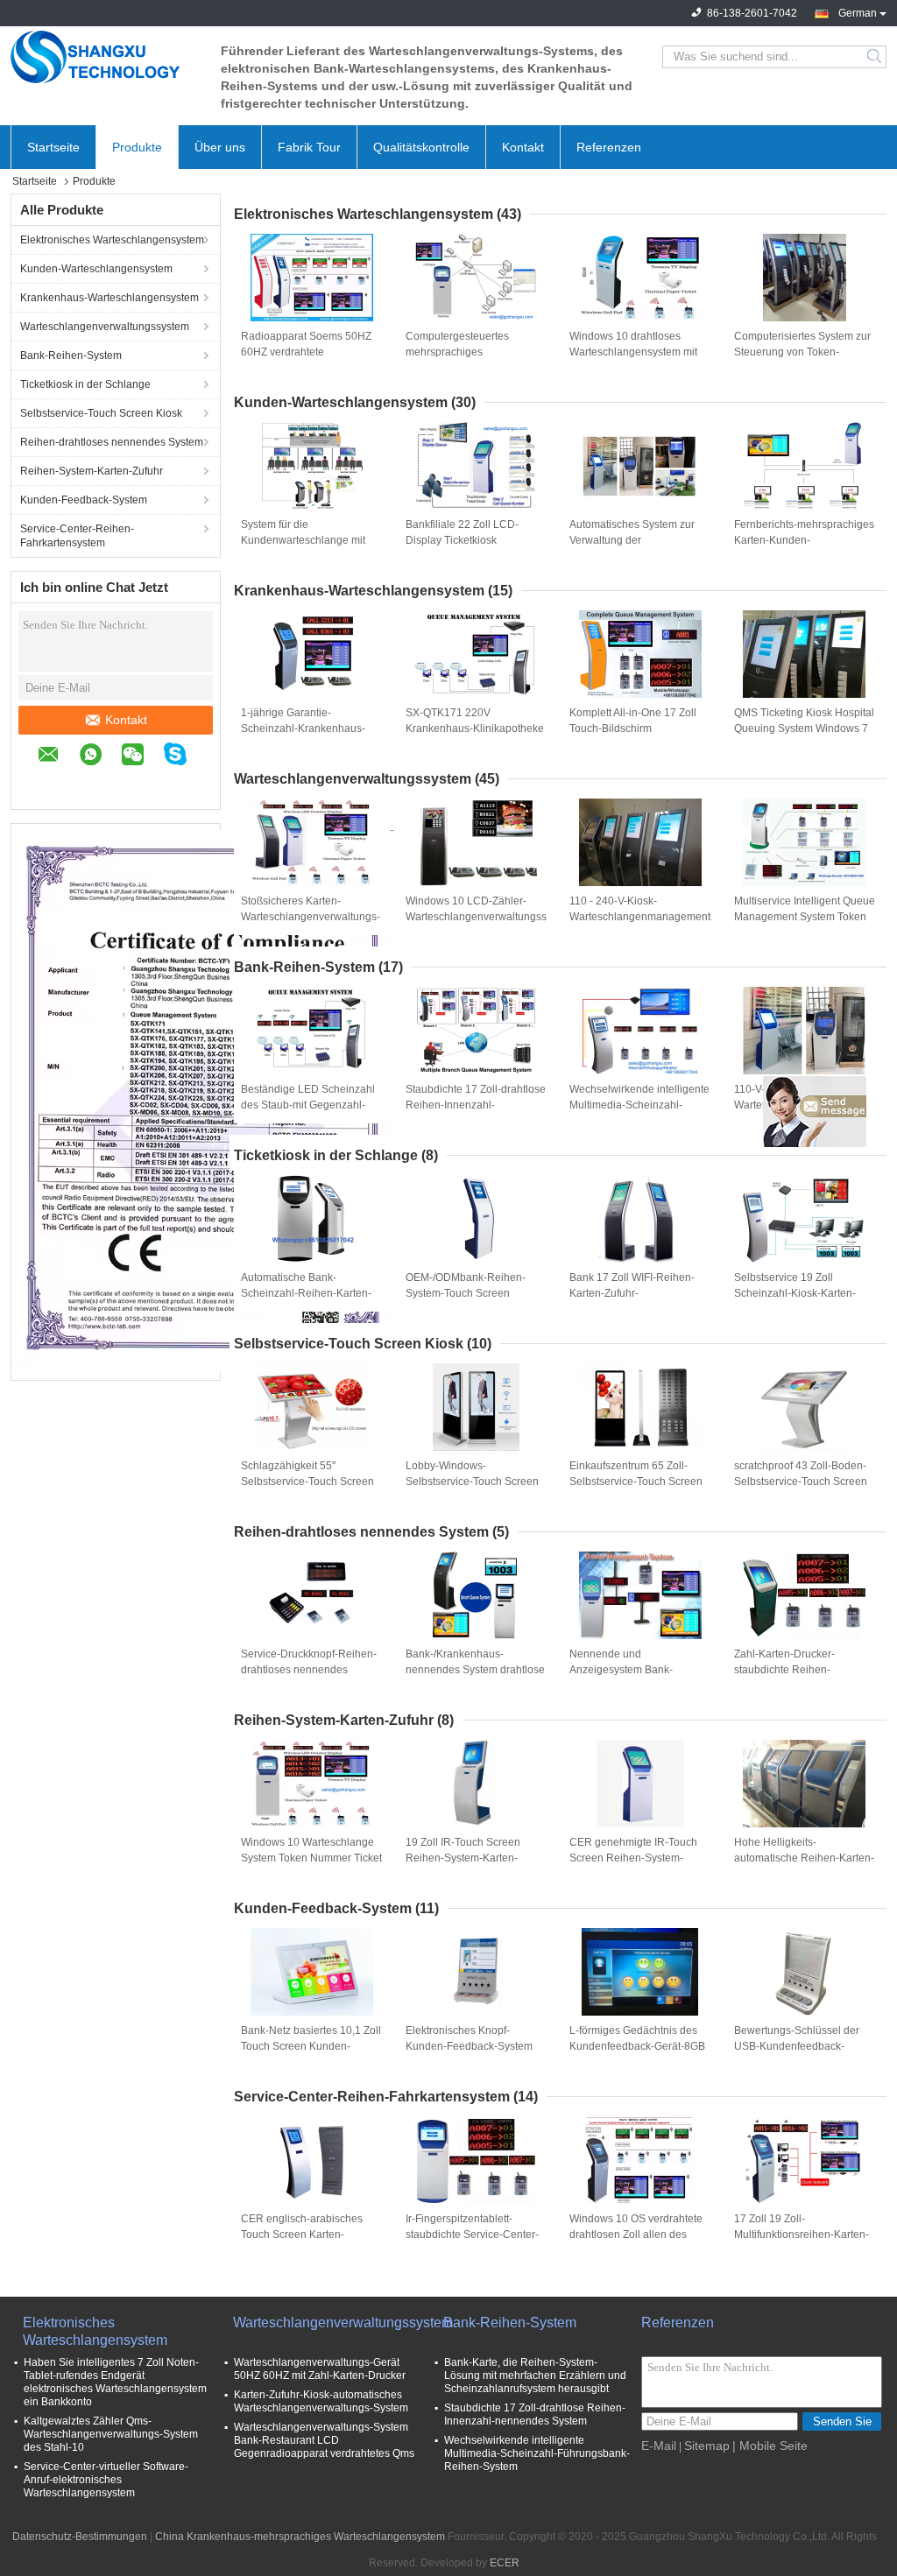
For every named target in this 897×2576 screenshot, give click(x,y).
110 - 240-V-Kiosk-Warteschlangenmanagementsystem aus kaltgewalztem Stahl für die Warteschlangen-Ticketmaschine (640, 918)
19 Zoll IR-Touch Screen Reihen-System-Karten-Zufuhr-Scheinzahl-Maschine (474, 1858)
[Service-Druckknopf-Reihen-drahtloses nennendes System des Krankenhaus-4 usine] (312, 1595)
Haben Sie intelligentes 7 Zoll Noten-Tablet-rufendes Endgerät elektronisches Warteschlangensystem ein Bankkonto (115, 2382)
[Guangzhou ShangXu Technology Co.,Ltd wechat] (141, 757)
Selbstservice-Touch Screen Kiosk (101, 413)
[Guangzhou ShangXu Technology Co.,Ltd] (107, 57)
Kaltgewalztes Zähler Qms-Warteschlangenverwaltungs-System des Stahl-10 (111, 2434)
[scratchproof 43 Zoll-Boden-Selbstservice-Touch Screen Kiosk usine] (804, 1407)
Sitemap (707, 2446)
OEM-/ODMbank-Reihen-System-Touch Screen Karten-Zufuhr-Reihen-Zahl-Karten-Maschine (472, 1294)
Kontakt (523, 147)
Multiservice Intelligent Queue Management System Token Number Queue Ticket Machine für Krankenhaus (805, 918)
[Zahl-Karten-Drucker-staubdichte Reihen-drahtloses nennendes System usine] (804, 1595)
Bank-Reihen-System (71, 355)
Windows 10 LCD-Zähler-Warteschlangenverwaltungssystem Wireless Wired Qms (477, 917)
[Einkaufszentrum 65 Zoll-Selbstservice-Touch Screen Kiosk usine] (640, 1407)
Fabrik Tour (309, 147)
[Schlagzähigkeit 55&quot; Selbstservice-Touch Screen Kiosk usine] (312, 1407)
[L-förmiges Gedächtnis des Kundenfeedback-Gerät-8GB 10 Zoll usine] (640, 1972)
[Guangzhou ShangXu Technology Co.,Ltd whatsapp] (99, 757)
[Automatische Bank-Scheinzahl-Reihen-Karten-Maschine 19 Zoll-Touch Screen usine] (312, 1219)
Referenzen (609, 147)
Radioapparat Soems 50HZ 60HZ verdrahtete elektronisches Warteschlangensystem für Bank (306, 353)
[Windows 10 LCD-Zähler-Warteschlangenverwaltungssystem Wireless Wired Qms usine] (476, 842)
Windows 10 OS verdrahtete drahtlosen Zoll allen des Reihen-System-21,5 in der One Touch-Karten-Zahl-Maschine (636, 2235)
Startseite (53, 147)
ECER (505, 2563)
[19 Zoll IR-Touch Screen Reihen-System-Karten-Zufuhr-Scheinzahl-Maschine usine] (476, 1784)
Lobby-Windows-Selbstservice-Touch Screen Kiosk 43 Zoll (472, 1482)
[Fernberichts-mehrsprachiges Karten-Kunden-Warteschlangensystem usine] (804, 466)
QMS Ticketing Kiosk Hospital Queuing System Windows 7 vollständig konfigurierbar (804, 728)
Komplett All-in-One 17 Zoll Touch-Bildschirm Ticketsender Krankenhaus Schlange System (633, 729)
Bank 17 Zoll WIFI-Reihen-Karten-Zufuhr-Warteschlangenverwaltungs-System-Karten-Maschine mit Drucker (639, 1294)
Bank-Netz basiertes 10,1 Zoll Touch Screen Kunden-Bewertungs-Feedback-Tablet (311, 2046)
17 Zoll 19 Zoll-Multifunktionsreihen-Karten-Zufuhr (802, 2235)
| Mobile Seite (770, 2446)
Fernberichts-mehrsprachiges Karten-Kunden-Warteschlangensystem (804, 540)
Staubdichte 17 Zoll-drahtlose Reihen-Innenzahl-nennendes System (476, 1105)
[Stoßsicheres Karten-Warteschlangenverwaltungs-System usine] (312, 842)
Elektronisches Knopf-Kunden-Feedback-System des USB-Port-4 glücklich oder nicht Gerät (469, 2047)
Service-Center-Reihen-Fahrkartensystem (77, 536)
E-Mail (659, 2446)
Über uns (220, 147)
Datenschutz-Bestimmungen (80, 2537)
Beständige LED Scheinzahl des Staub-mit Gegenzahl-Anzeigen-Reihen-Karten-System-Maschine (308, 1106)
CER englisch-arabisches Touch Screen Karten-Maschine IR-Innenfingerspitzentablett (302, 2235)
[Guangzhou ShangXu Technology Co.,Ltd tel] (46, 783)
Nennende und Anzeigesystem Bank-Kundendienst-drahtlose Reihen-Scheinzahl (627, 1671)
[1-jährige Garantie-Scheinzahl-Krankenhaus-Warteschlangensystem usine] (312, 654)
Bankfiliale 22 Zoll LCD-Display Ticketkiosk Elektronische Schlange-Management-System (464, 541)
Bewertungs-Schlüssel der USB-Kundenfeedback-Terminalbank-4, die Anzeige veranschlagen (802, 2047)
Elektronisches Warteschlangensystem (112, 240)
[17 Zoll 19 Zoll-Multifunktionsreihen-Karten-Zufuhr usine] (804, 2160)
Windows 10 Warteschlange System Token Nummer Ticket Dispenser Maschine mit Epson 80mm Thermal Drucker (311, 1859)
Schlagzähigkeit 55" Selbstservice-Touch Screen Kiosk (307, 1482)
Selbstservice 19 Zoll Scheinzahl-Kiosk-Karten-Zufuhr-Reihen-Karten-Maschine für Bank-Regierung (795, 1294)
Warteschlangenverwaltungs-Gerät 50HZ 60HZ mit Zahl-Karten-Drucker (320, 2369)
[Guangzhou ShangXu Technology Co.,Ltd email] (57, 757)
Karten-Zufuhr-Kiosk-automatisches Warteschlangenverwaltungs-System (321, 2401)
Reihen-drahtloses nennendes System (112, 442)
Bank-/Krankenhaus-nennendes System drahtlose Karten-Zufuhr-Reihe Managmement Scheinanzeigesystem (475, 1671)
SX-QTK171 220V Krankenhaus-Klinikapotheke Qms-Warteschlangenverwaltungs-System (475, 729)
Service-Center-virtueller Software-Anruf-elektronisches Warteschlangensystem (106, 2480)
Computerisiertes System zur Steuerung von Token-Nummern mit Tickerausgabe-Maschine (805, 353)
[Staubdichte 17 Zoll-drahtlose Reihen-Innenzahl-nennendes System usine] (476, 1031)
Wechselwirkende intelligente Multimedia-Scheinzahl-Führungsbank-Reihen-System (639, 1106)
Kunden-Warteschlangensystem (96, 269)
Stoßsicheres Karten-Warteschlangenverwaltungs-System (311, 917)
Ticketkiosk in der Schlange (85, 384)
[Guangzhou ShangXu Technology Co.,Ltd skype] (184, 757)
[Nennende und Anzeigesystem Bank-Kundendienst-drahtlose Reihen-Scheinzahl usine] (640, 1595)
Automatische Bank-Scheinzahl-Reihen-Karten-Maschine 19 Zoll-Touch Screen (306, 1294)
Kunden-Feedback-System (84, 500)
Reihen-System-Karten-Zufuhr (92, 471)
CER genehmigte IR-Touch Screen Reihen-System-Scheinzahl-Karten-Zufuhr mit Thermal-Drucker (639, 1859)
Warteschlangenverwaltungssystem (105, 327)
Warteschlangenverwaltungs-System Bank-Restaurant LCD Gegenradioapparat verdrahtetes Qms (324, 2440)
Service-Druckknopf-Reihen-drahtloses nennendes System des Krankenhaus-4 (309, 1670)
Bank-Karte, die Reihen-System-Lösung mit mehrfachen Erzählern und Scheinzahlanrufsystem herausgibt (535, 2375)
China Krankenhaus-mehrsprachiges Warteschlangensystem (300, 2537)
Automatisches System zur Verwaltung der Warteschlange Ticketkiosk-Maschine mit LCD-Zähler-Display (635, 541)
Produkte (137, 147)
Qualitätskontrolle (421, 147)
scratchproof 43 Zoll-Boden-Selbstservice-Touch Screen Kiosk (801, 1482)
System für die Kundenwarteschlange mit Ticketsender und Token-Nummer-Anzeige (303, 541)
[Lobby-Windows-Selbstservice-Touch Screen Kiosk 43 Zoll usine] (476, 1407)
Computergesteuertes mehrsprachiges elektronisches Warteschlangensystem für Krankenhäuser (469, 353)
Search (876, 57)
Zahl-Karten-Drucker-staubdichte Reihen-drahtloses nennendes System (788, 1671)
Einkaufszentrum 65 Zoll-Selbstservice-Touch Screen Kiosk (636, 1482)
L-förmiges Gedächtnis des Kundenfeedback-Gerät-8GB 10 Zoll (637, 2046)
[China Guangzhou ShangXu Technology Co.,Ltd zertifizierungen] (203, 1100)
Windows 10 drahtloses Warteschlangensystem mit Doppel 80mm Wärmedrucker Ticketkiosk (639, 353)
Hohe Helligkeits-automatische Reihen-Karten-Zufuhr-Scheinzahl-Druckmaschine (804, 1859)
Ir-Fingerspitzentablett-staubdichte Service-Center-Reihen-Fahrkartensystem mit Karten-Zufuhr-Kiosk (476, 2235)
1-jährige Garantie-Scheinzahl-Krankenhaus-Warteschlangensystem (303, 728)
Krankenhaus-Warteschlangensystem (109, 298)
